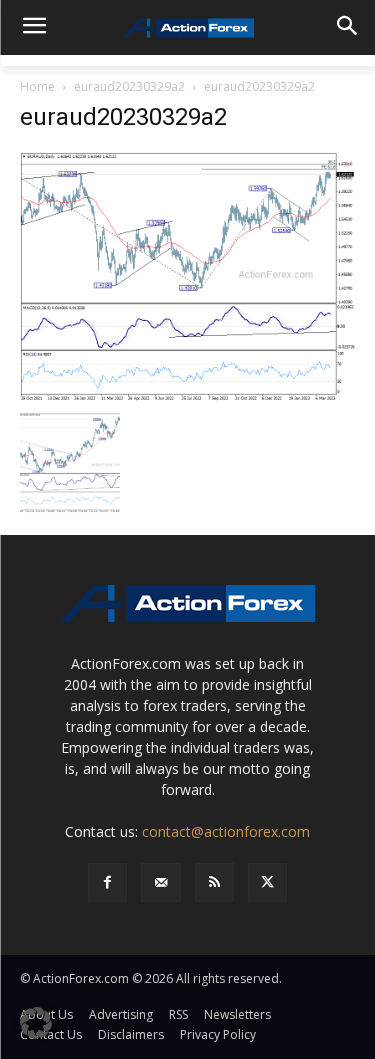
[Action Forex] (187, 28)
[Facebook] (107, 882)
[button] (36, 1023)
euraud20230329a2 (129, 86)
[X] (267, 882)
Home (37, 86)
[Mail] (160, 882)
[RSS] (214, 882)
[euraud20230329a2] (187, 275)
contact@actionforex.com (226, 831)
